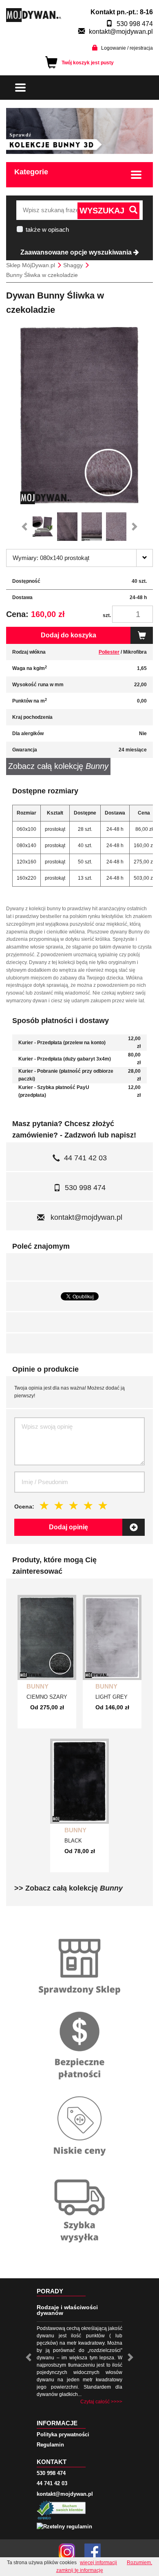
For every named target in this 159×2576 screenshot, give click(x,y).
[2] (59, 1506)
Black (73, 1841)
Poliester (109, 652)
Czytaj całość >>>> (101, 2402)
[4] (88, 1506)
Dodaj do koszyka (68, 635)
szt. (107, 615)
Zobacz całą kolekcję (58, 766)
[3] (74, 1506)
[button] (26, 527)
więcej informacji (98, 2563)
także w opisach (47, 229)
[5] (103, 1506)
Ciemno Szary (47, 1697)
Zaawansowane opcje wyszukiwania (77, 252)
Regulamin (50, 2445)
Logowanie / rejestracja (127, 48)
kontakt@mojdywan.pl (121, 32)
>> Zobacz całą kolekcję (68, 1888)
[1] (44, 1506)
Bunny (38, 1686)
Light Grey (112, 1697)
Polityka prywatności (63, 2434)
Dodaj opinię (68, 1527)
